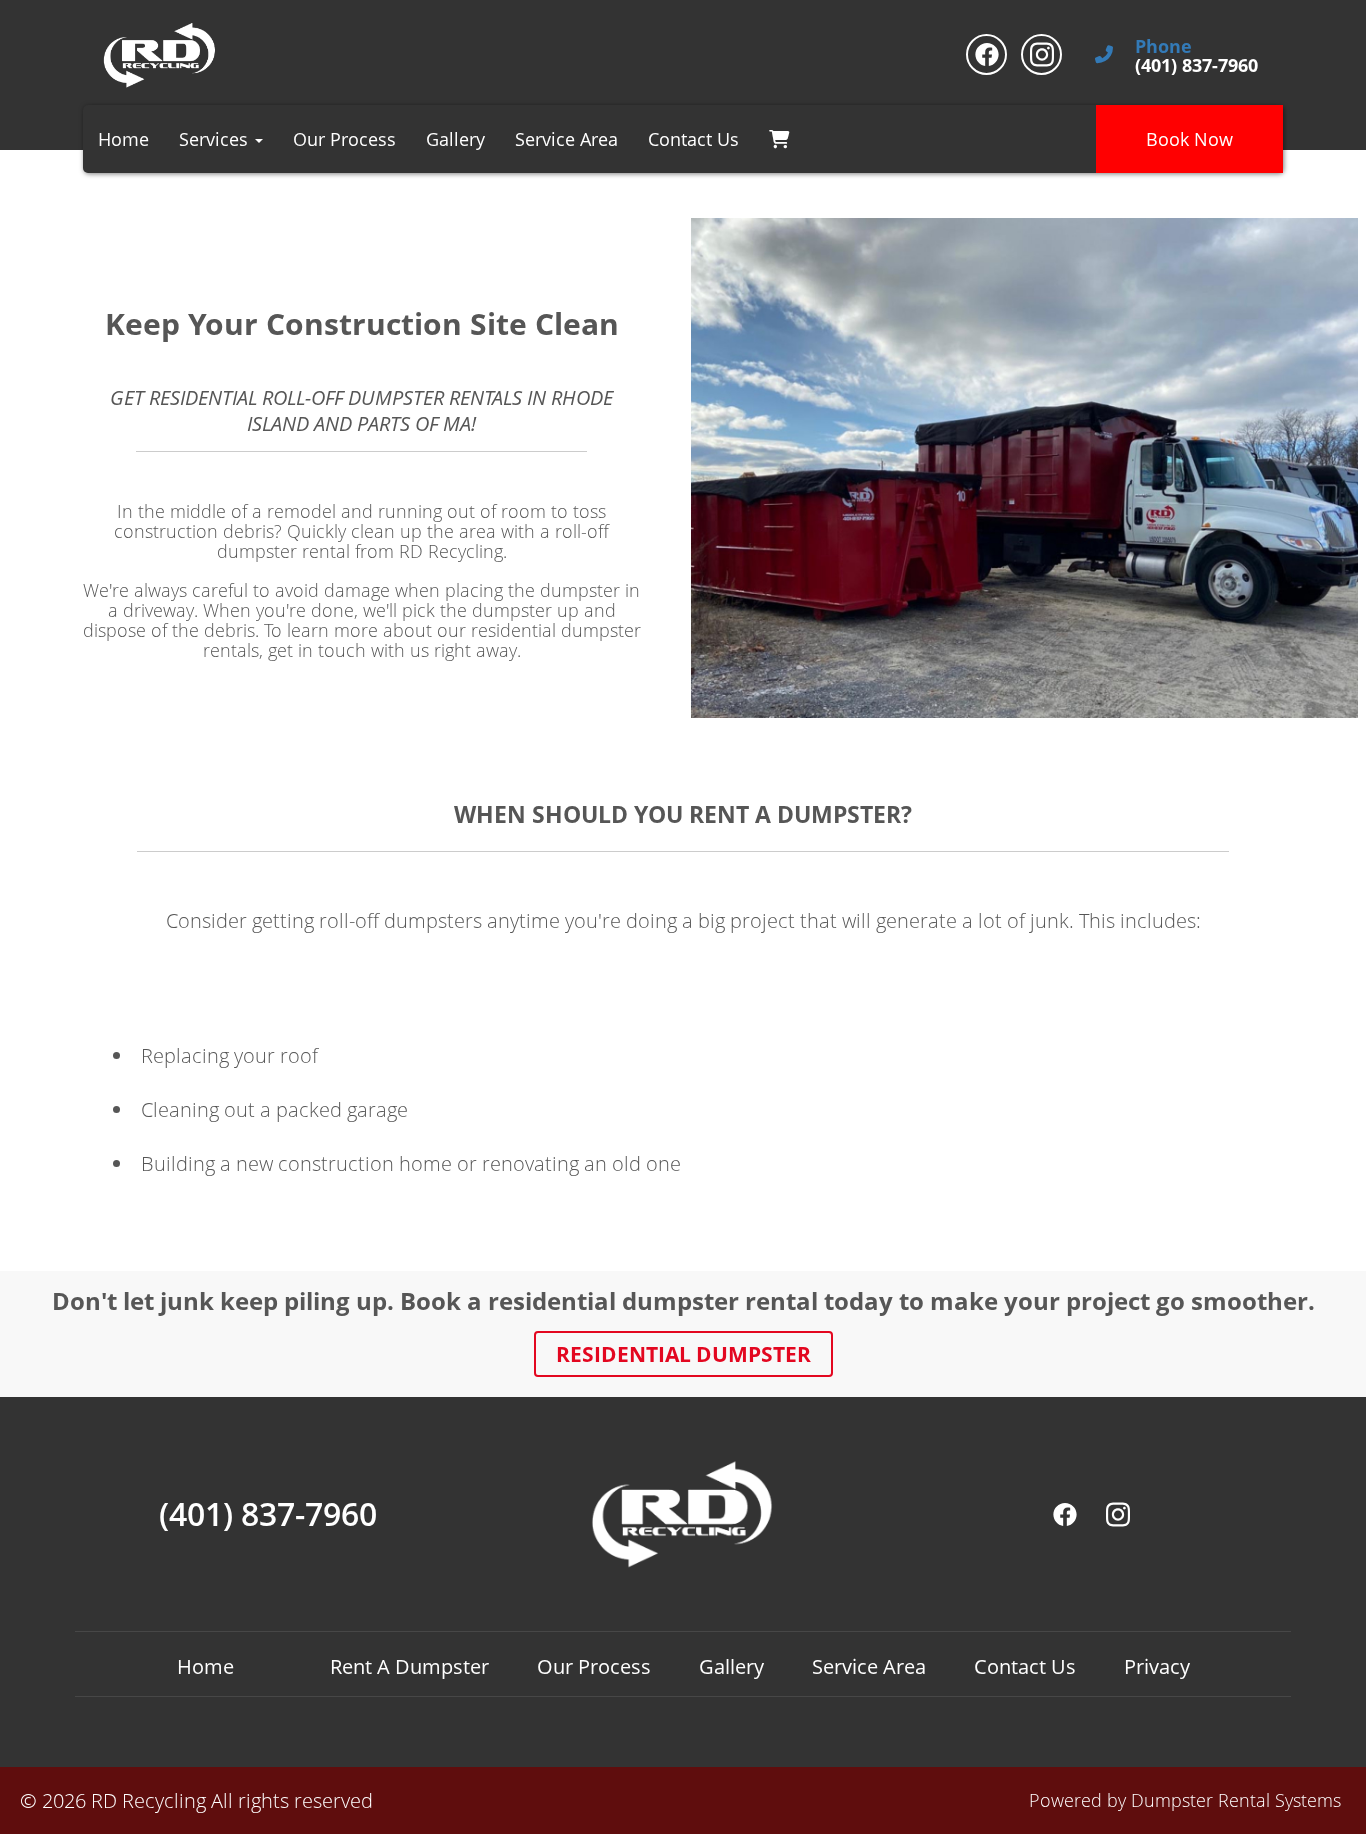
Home (123, 139)
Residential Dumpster (683, 1353)
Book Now (1189, 139)
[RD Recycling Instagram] (1041, 54)
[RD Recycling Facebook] (986, 54)
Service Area (566, 139)
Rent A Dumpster (409, 1666)
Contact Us (693, 139)
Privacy (1157, 1666)
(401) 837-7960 (268, 1514)
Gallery (455, 139)
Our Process (344, 139)
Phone (1163, 47)
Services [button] (216, 139)
